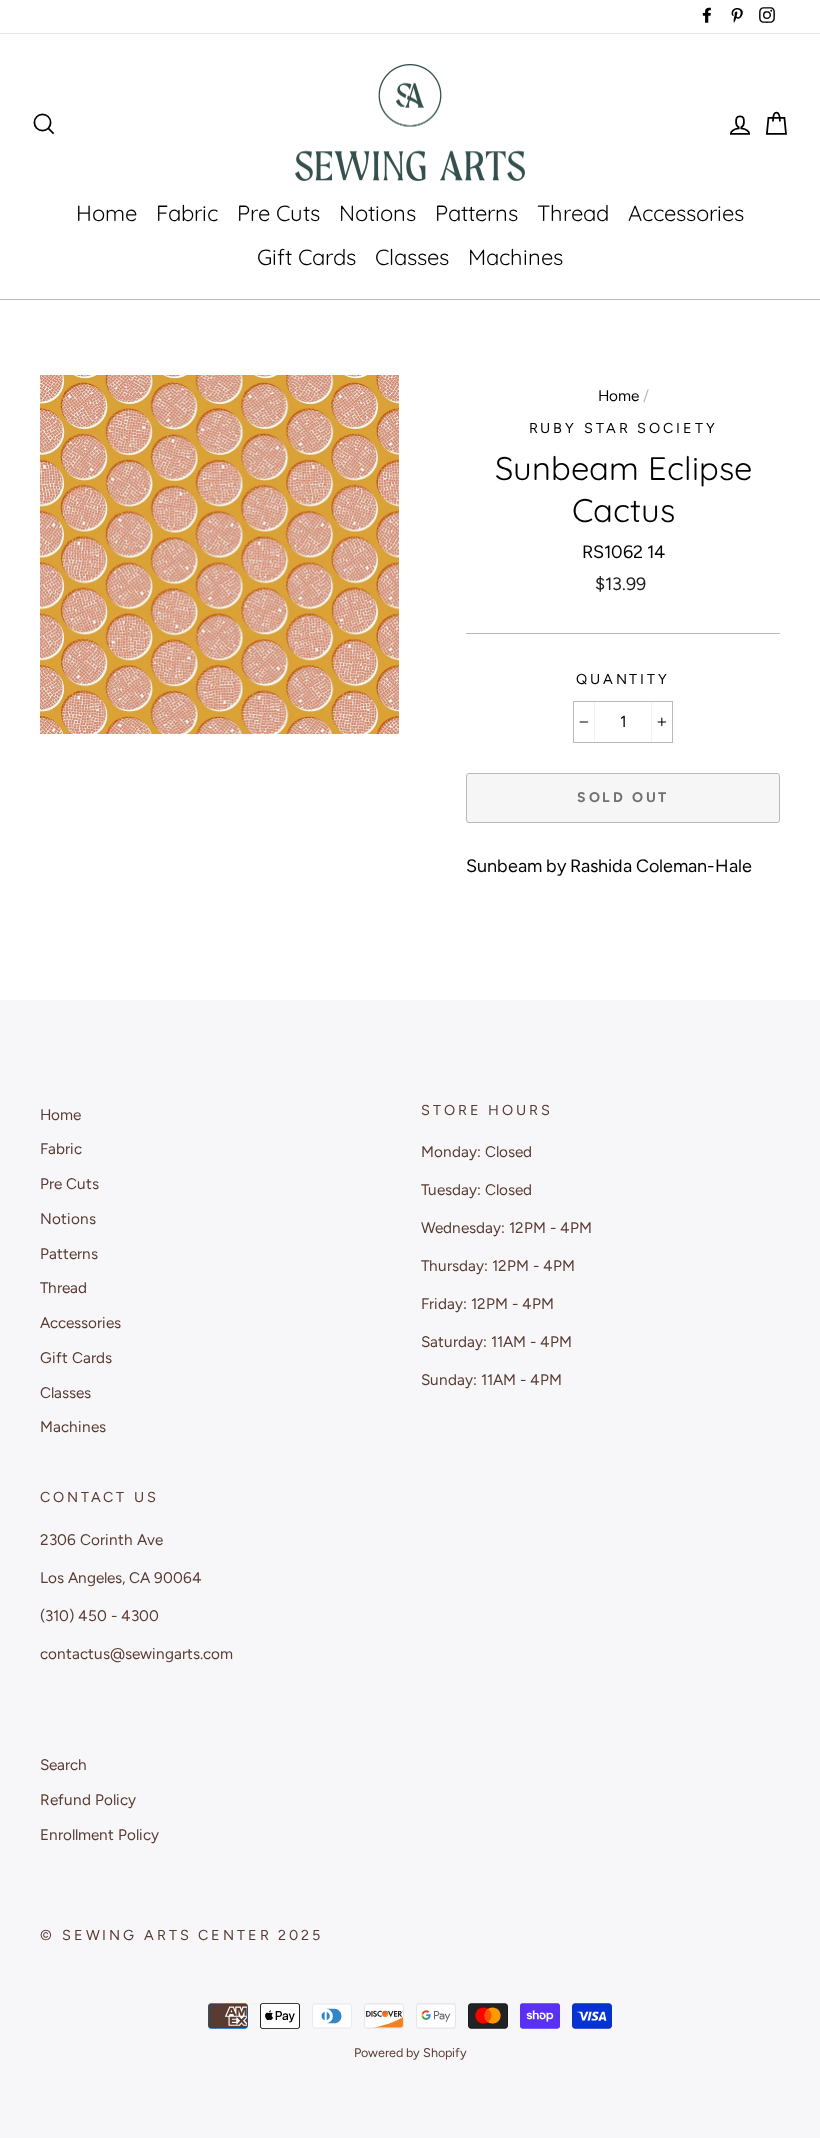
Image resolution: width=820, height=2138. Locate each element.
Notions (377, 213)
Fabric (187, 213)
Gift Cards (306, 257)
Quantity (623, 679)
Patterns (476, 213)
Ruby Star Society (623, 428)
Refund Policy (88, 1799)
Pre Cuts (278, 213)
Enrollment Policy (99, 1834)
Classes (412, 257)
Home (106, 213)
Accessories (686, 213)
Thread (573, 213)
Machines (515, 257)
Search (63, 1764)
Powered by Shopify (410, 2052)
